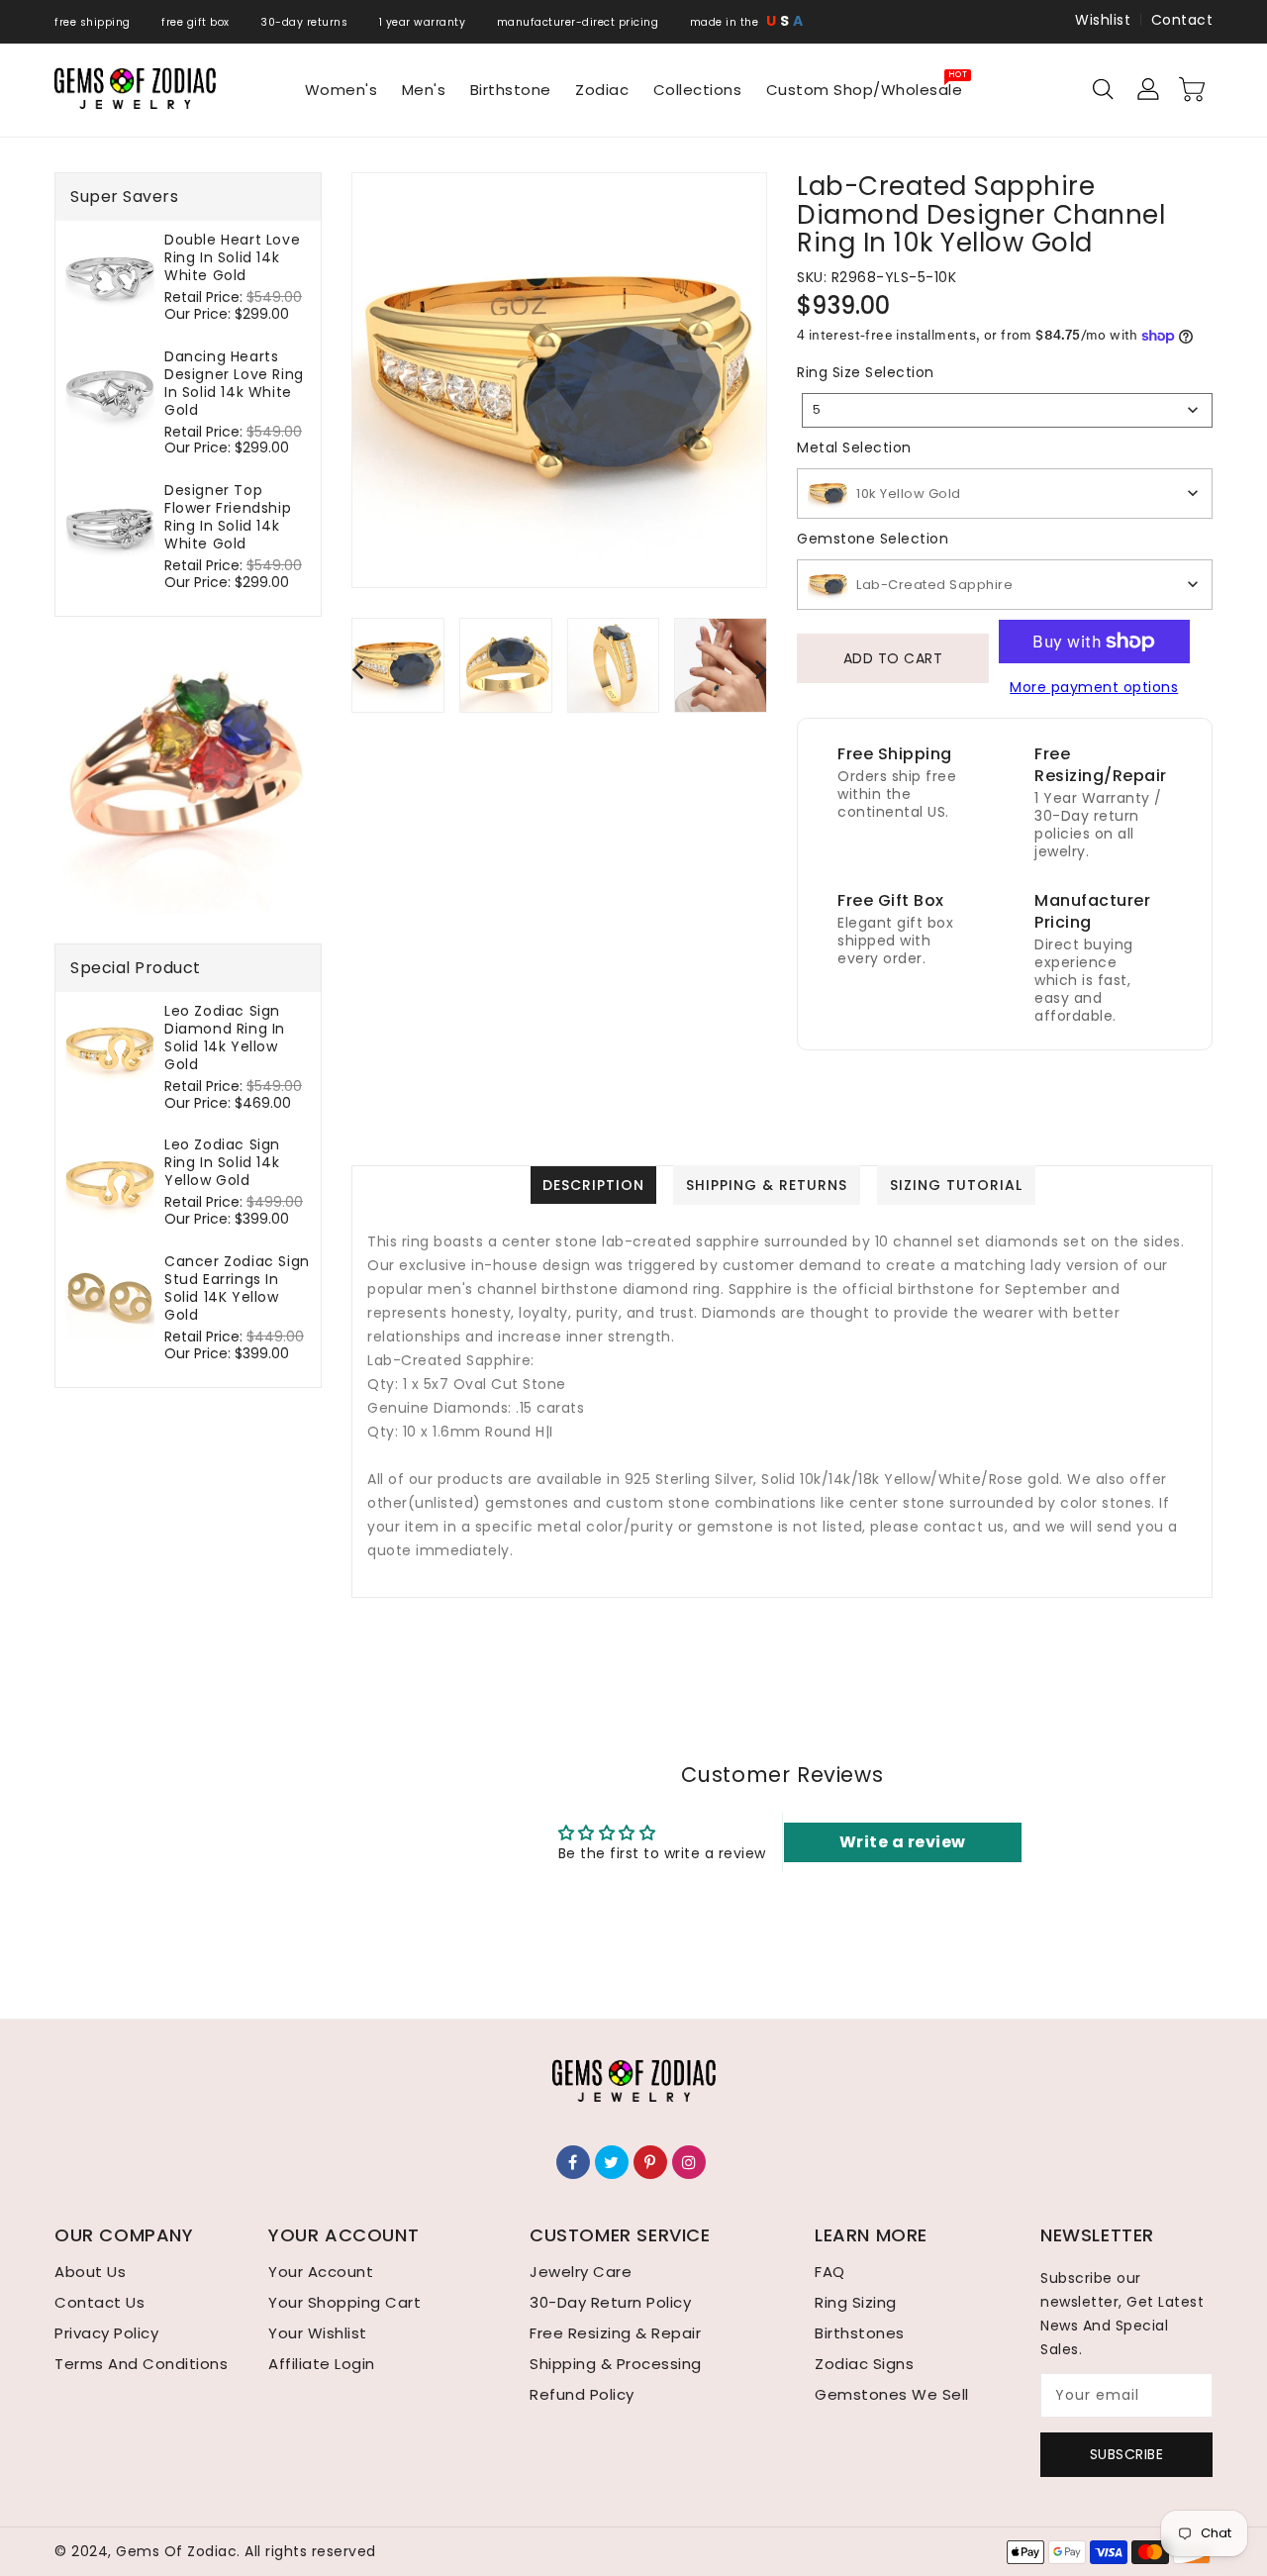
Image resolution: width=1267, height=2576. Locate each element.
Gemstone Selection (873, 539)
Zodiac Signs (864, 2364)
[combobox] (1007, 410)
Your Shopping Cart (344, 2302)
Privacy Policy (106, 2333)
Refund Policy (582, 2394)
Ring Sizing (856, 2302)
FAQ (830, 2272)
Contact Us (99, 2302)
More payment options (1094, 687)
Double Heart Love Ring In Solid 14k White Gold (232, 257)
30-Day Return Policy (610, 2302)
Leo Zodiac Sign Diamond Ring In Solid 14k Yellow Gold (225, 1038)
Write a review (903, 1842)
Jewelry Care (581, 2272)
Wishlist (1103, 20)
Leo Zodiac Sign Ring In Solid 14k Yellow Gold (222, 1162)
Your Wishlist (318, 2333)
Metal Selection (854, 447)
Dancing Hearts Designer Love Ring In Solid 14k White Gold (234, 383)
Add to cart (893, 658)
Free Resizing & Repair (615, 2333)
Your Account (321, 2272)
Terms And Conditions (141, 2364)
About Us (90, 2272)
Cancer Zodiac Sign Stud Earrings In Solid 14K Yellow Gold (237, 1288)
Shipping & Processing (616, 2364)
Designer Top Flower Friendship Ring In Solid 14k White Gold (228, 517)
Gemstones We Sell (892, 2394)
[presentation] (357, 669)
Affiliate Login (322, 2364)
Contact (1182, 20)
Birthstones (860, 2333)
